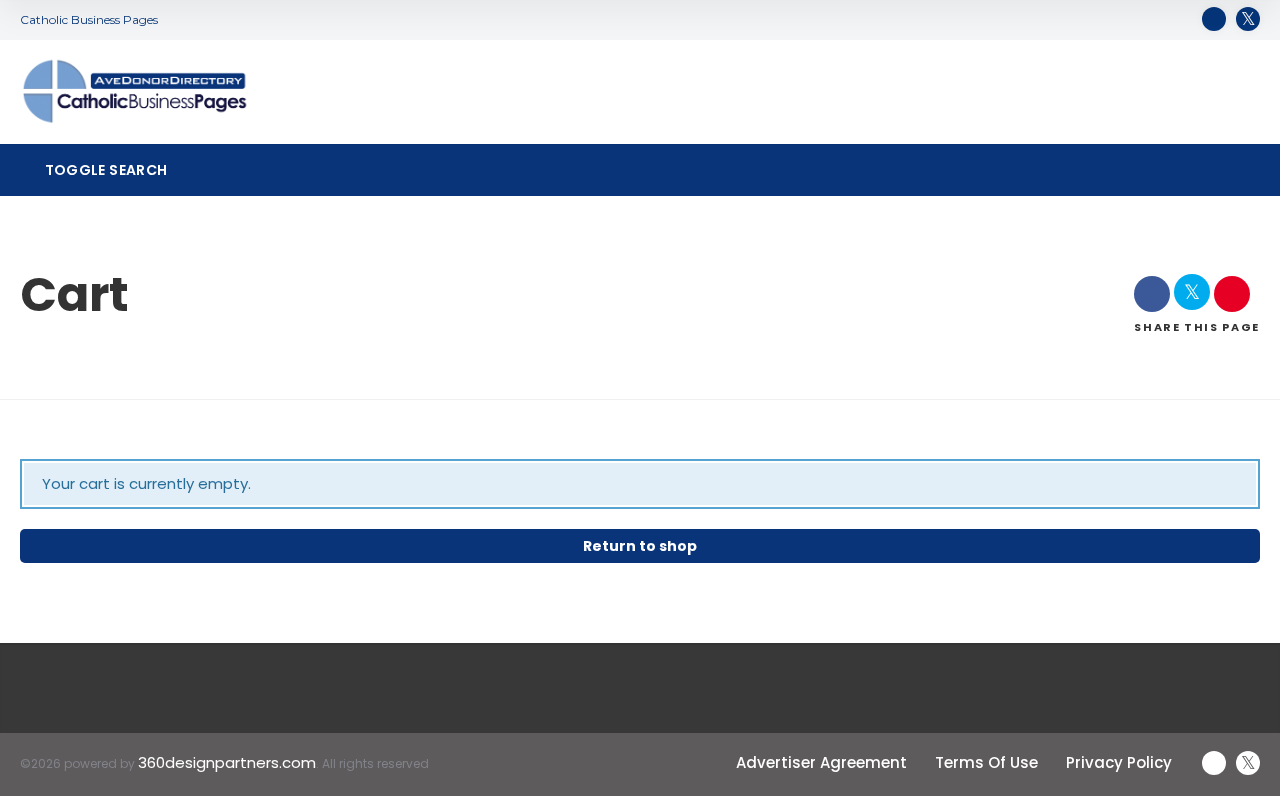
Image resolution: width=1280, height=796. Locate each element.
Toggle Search (104, 170)
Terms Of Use (986, 762)
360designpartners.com (227, 762)
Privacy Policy (1119, 762)
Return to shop (640, 546)
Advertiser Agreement (821, 762)
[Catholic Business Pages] (135, 92)
